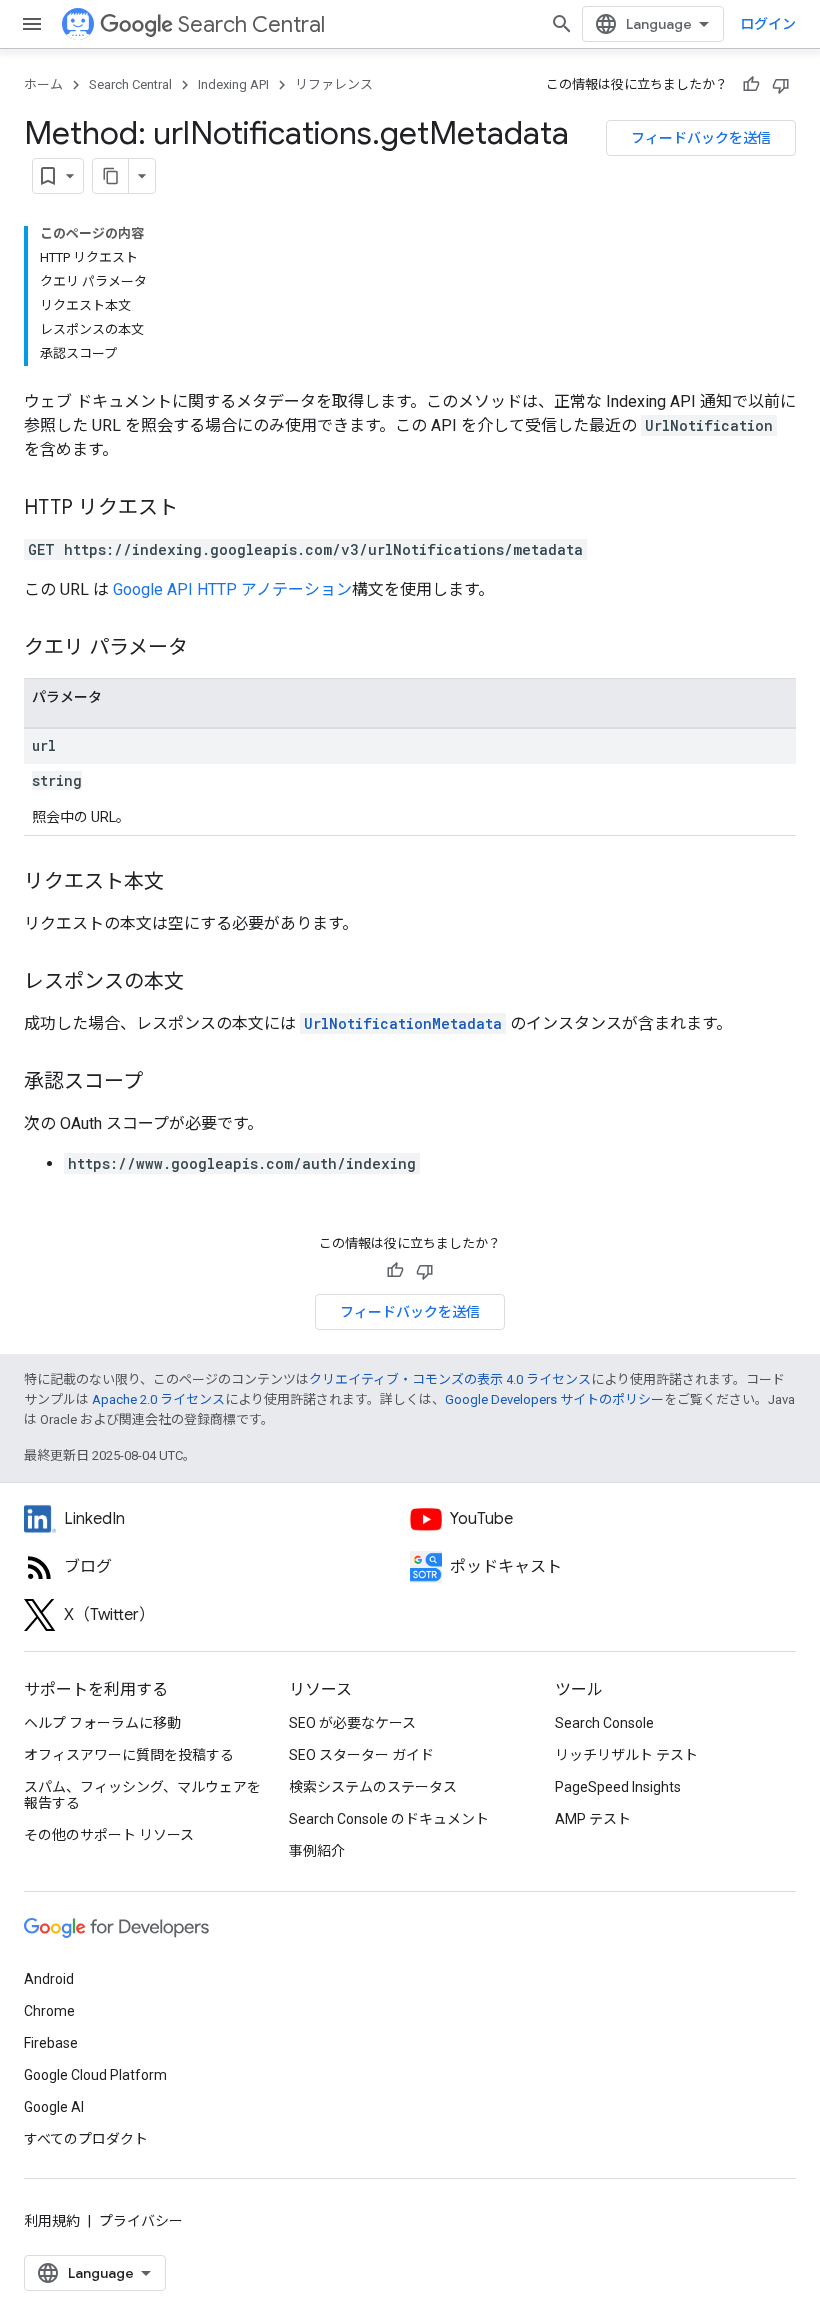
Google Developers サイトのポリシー (554, 1399)
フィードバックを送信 (701, 138)
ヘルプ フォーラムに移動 (102, 1723)
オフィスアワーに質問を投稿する (129, 1755)
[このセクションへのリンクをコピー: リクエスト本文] (184, 883)
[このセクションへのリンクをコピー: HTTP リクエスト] (198, 509)
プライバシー (141, 2221)
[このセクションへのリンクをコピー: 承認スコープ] (163, 1083)
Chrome (49, 2011)
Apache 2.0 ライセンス (158, 1399)
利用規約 (52, 2221)
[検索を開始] (562, 24)
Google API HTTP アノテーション (232, 589)
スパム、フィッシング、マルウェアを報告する (142, 1795)
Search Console (604, 1723)
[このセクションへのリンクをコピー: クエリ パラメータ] (208, 649)
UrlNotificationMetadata (403, 1023)
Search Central (251, 24)
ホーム (43, 84)
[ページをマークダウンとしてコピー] (111, 176)
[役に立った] (751, 85)
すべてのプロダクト (86, 2139)
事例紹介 (317, 1851)
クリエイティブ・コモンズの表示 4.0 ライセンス (450, 1379)
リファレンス (334, 84)
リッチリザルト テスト (626, 1755)
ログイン (768, 24)
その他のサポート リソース (109, 1835)
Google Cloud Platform (95, 2075)
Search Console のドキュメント (389, 1819)
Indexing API (233, 84)
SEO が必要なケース (352, 1723)
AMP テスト (593, 1819)
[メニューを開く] (32, 24)
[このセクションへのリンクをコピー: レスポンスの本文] (204, 983)
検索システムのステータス (373, 1787)
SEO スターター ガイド (361, 1755)
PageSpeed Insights (618, 1787)
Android (49, 1979)
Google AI (54, 2107)
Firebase (51, 2043)
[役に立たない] (781, 85)
